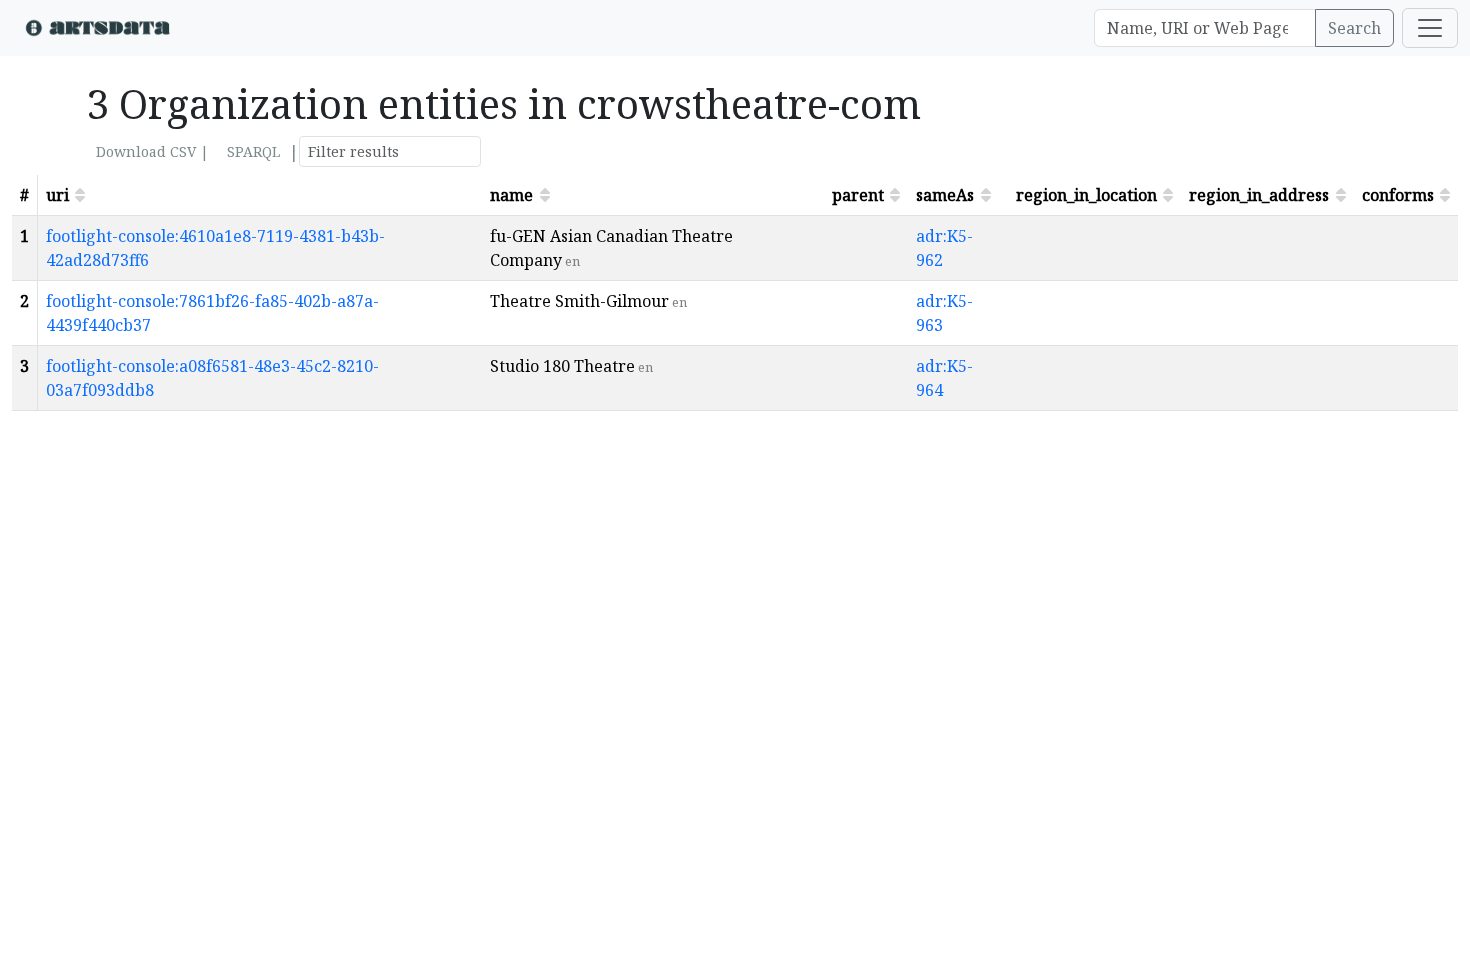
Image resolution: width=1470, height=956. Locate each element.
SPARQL (253, 151)
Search (1354, 28)
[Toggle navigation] (1430, 28)
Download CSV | (152, 151)
